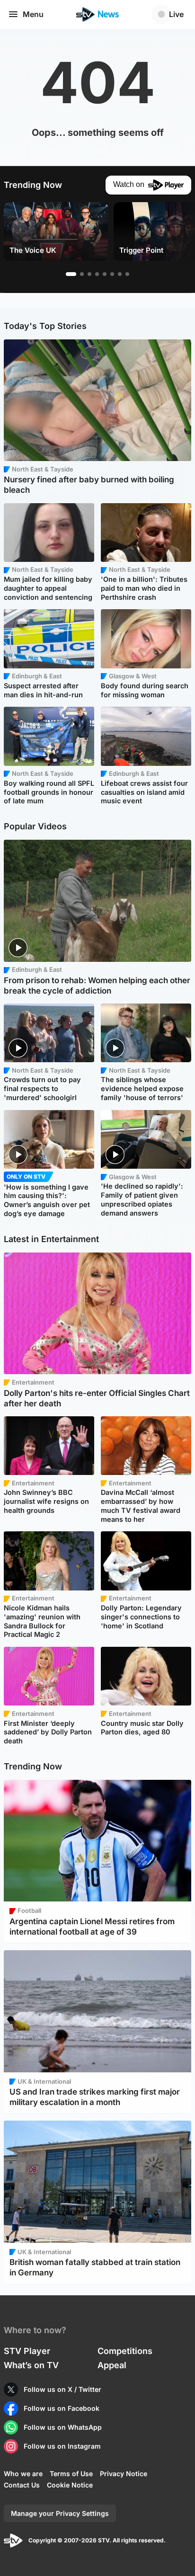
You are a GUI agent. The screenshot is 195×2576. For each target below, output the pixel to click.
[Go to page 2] (82, 274)
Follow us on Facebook (62, 2408)
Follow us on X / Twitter (62, 2389)
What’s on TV (31, 2365)
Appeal (112, 2365)
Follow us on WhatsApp (63, 2427)
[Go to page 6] (112, 274)
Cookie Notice (70, 2485)
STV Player (27, 2351)
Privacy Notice (124, 2474)
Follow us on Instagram (62, 2446)
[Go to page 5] (105, 274)
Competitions (125, 2351)
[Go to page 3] (89, 274)
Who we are (23, 2474)
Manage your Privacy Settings (60, 2513)
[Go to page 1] (71, 274)
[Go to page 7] (120, 274)
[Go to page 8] (127, 274)
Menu (33, 14)
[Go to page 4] (97, 274)
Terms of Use (71, 2474)
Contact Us (22, 2485)
